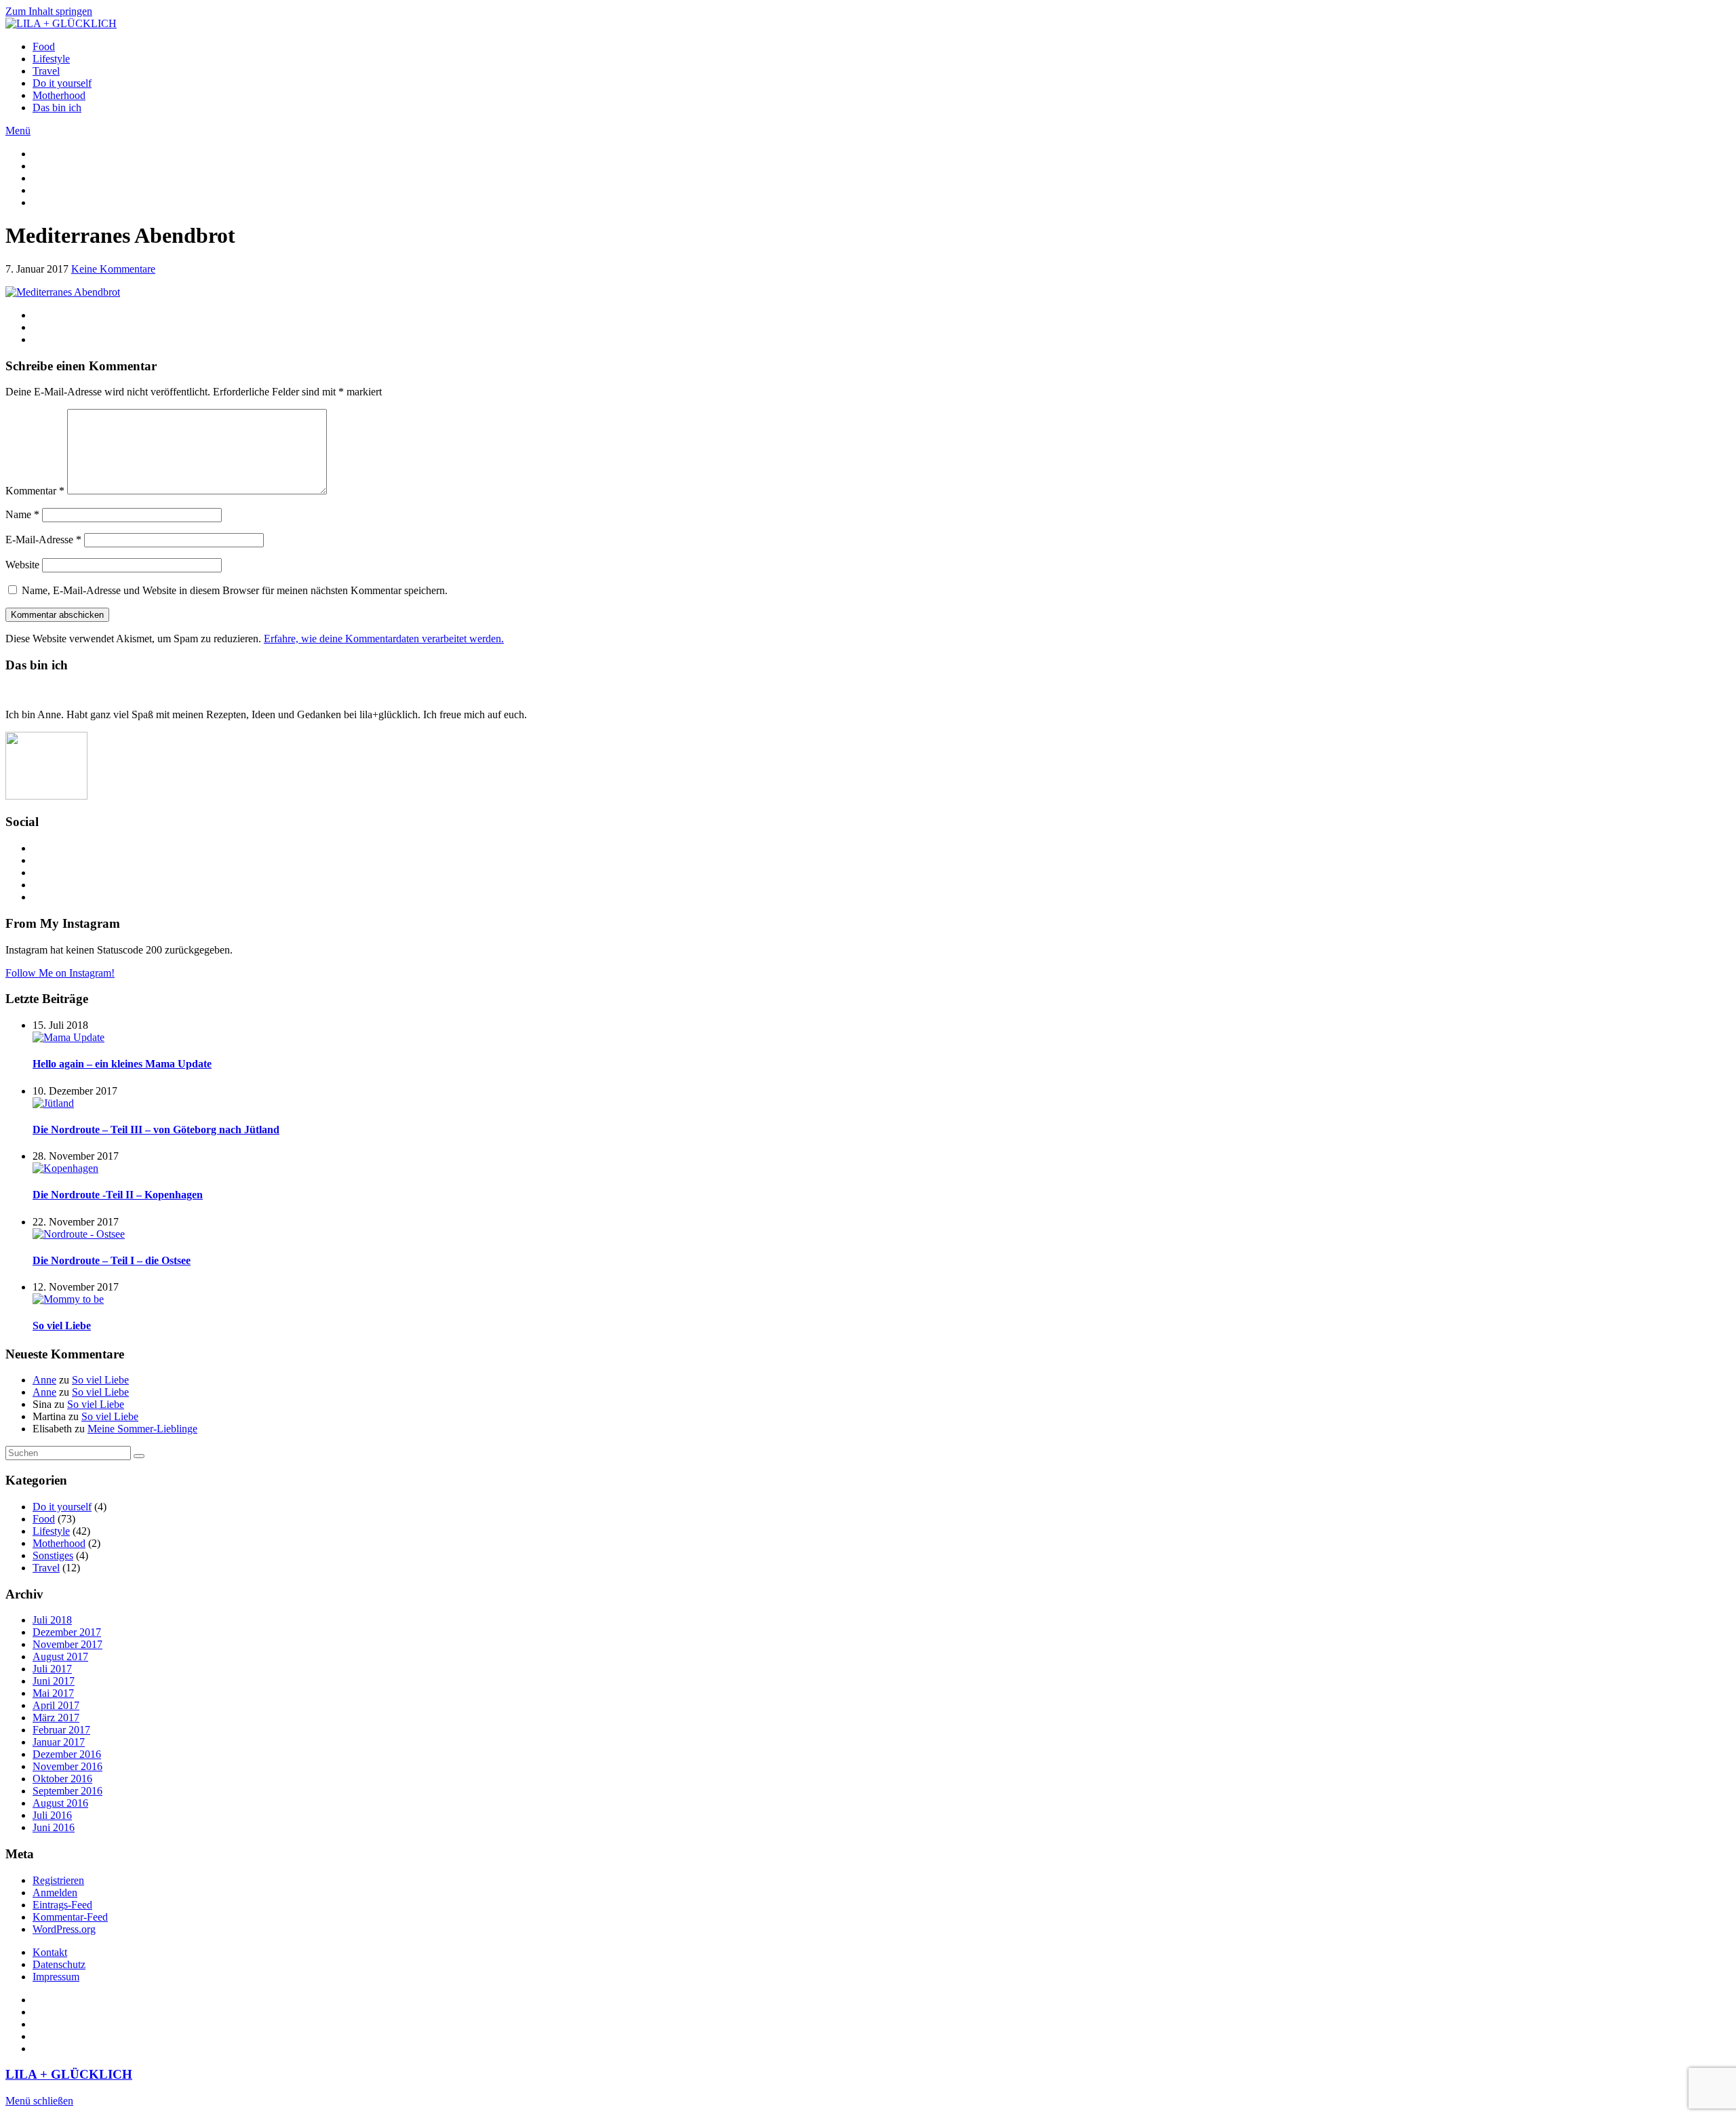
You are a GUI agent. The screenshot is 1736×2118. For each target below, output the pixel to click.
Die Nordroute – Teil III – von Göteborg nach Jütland (156, 1130)
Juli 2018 (52, 1620)
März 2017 (56, 1718)
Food (44, 46)
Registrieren (58, 1880)
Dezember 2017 (67, 1632)
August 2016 (60, 1803)
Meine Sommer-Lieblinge (142, 1429)
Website (22, 565)
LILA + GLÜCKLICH (69, 2074)
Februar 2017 (61, 1730)
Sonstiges (53, 1555)
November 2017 (67, 1644)
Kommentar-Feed (70, 1917)
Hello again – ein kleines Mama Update (122, 1064)
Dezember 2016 (67, 1754)
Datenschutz (59, 1964)
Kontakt (50, 1952)
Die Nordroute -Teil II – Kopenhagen (118, 1195)
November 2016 (67, 1766)
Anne (44, 1380)
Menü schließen (39, 2101)
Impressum (56, 1977)
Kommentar (35, 491)
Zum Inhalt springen (49, 11)
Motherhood (59, 95)
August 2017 (60, 1656)
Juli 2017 (52, 1669)
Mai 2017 (53, 1693)
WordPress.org (64, 1929)
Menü (18, 131)
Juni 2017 (54, 1681)
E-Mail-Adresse (43, 540)
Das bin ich (57, 107)
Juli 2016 (52, 1815)
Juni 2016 (54, 1827)
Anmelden (55, 1893)
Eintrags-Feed (62, 1905)
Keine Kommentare (113, 269)
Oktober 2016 (62, 1779)
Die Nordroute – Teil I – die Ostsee (112, 1260)
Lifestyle (51, 59)
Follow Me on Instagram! (60, 973)
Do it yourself (62, 83)
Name (22, 514)
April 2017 (56, 1705)
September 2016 (67, 1791)
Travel (46, 71)
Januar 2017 (59, 1742)
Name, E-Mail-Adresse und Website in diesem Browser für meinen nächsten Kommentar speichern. (235, 590)
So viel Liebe (62, 1326)
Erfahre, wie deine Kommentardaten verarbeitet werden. (384, 639)
